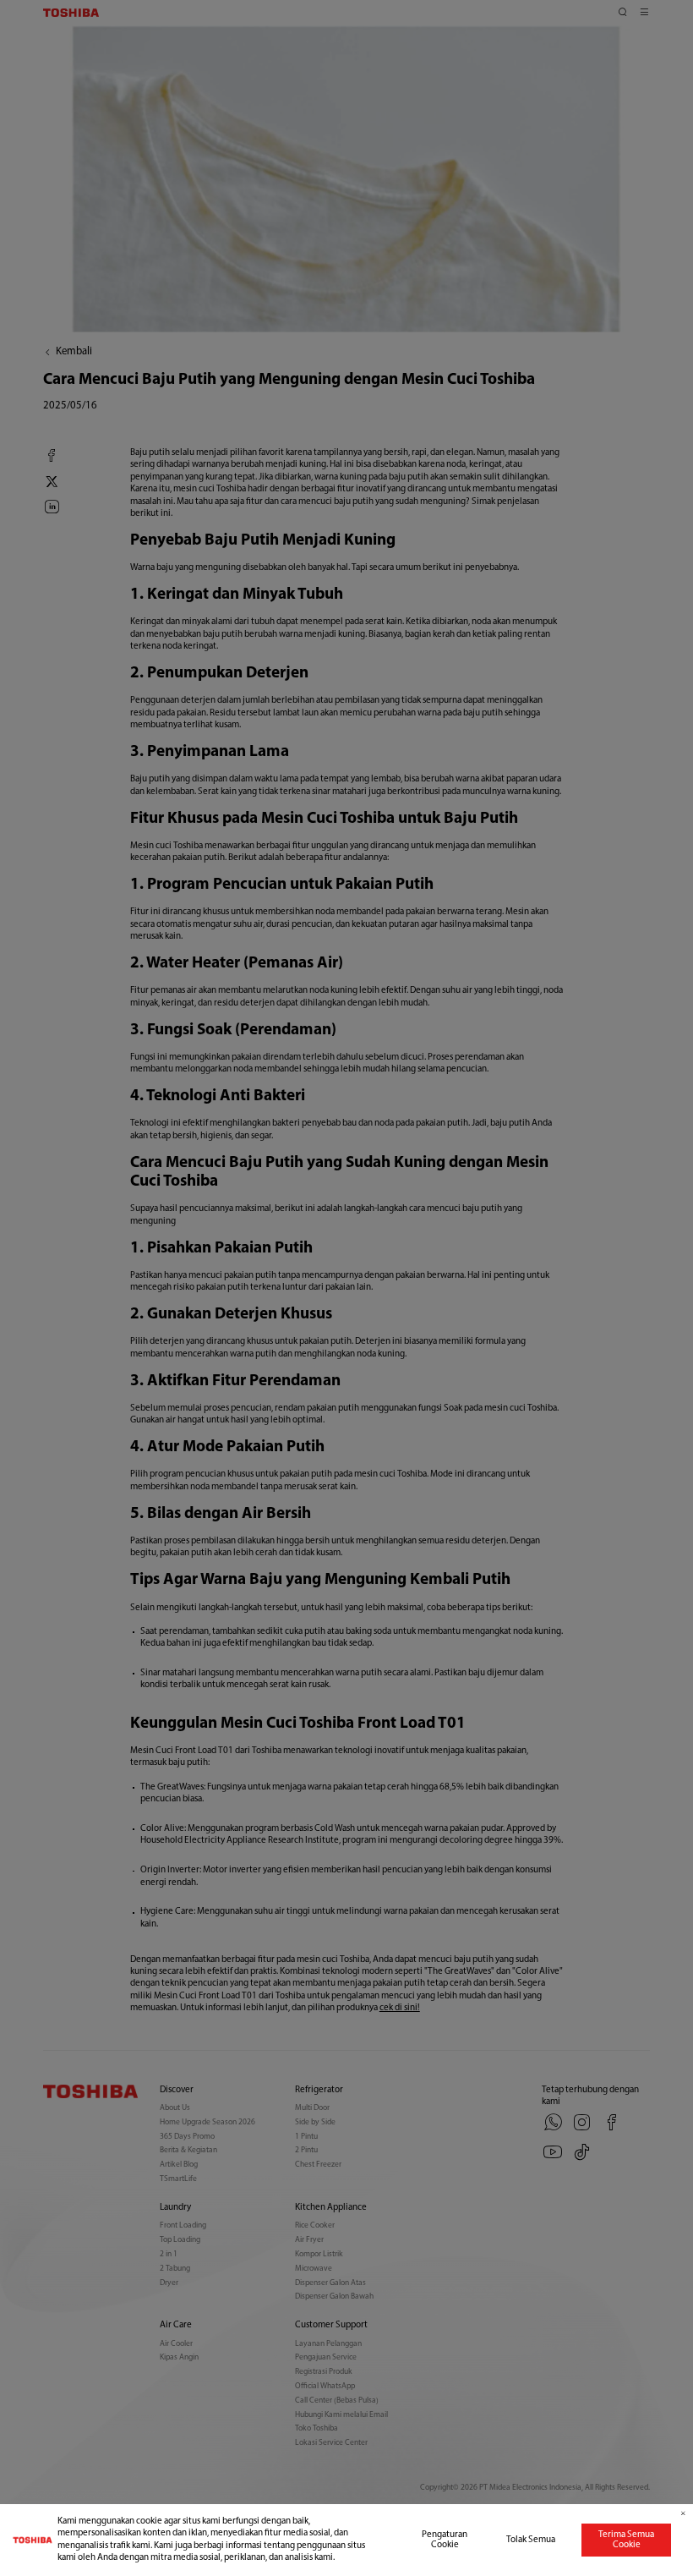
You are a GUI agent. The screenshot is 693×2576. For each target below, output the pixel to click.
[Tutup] (683, 2514)
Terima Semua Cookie (626, 2540)
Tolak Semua (531, 2540)
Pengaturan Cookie (445, 2540)
